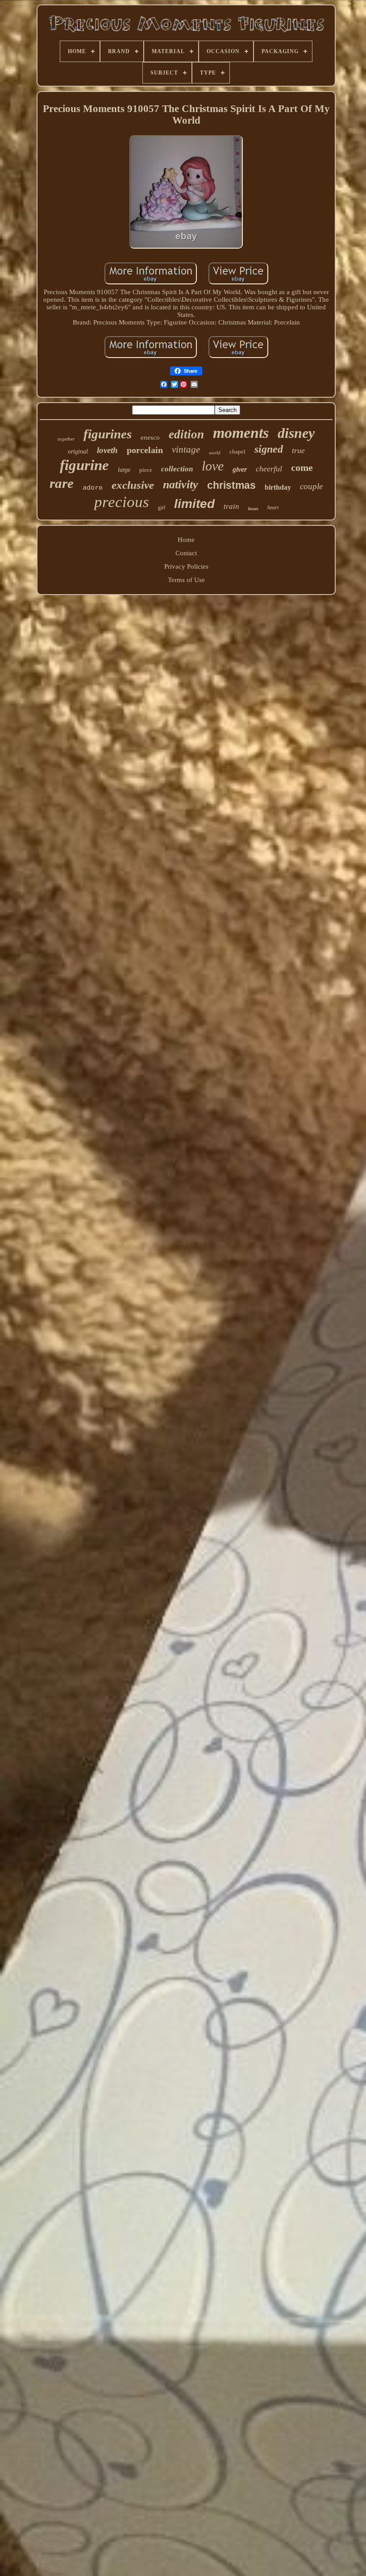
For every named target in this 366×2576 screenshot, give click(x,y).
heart (273, 508)
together (66, 439)
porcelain (145, 450)
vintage (186, 449)
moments (241, 433)
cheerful (269, 469)
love (213, 466)
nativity (181, 485)
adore (93, 487)
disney (296, 433)
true (298, 450)
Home (186, 540)
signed (269, 449)
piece (146, 470)
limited (194, 504)
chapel (237, 452)
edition (186, 434)
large (124, 470)
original (78, 452)
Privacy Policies (186, 566)
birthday (278, 487)
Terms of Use (186, 580)
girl (162, 508)
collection (177, 469)
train (231, 506)
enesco (150, 437)
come (302, 468)
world (215, 453)
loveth (107, 450)
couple (311, 486)
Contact (186, 553)
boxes (253, 509)
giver (240, 469)
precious (122, 502)
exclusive (133, 485)
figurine (84, 465)
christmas (231, 485)
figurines (108, 434)
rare (62, 483)
